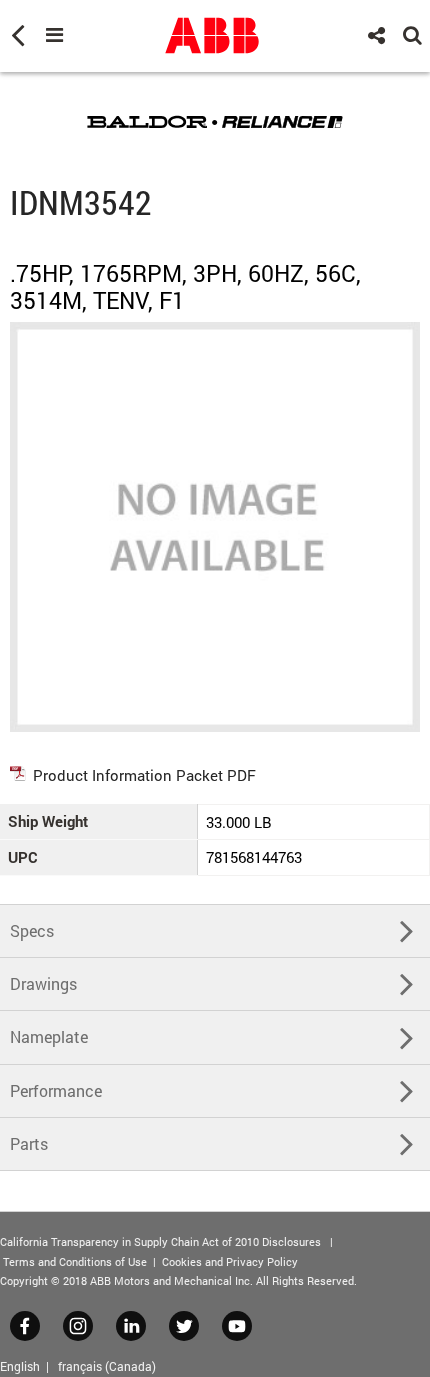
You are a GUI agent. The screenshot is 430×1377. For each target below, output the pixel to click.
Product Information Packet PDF (144, 775)
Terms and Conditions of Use (75, 1261)
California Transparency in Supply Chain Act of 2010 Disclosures (160, 1241)
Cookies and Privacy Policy (230, 1261)
